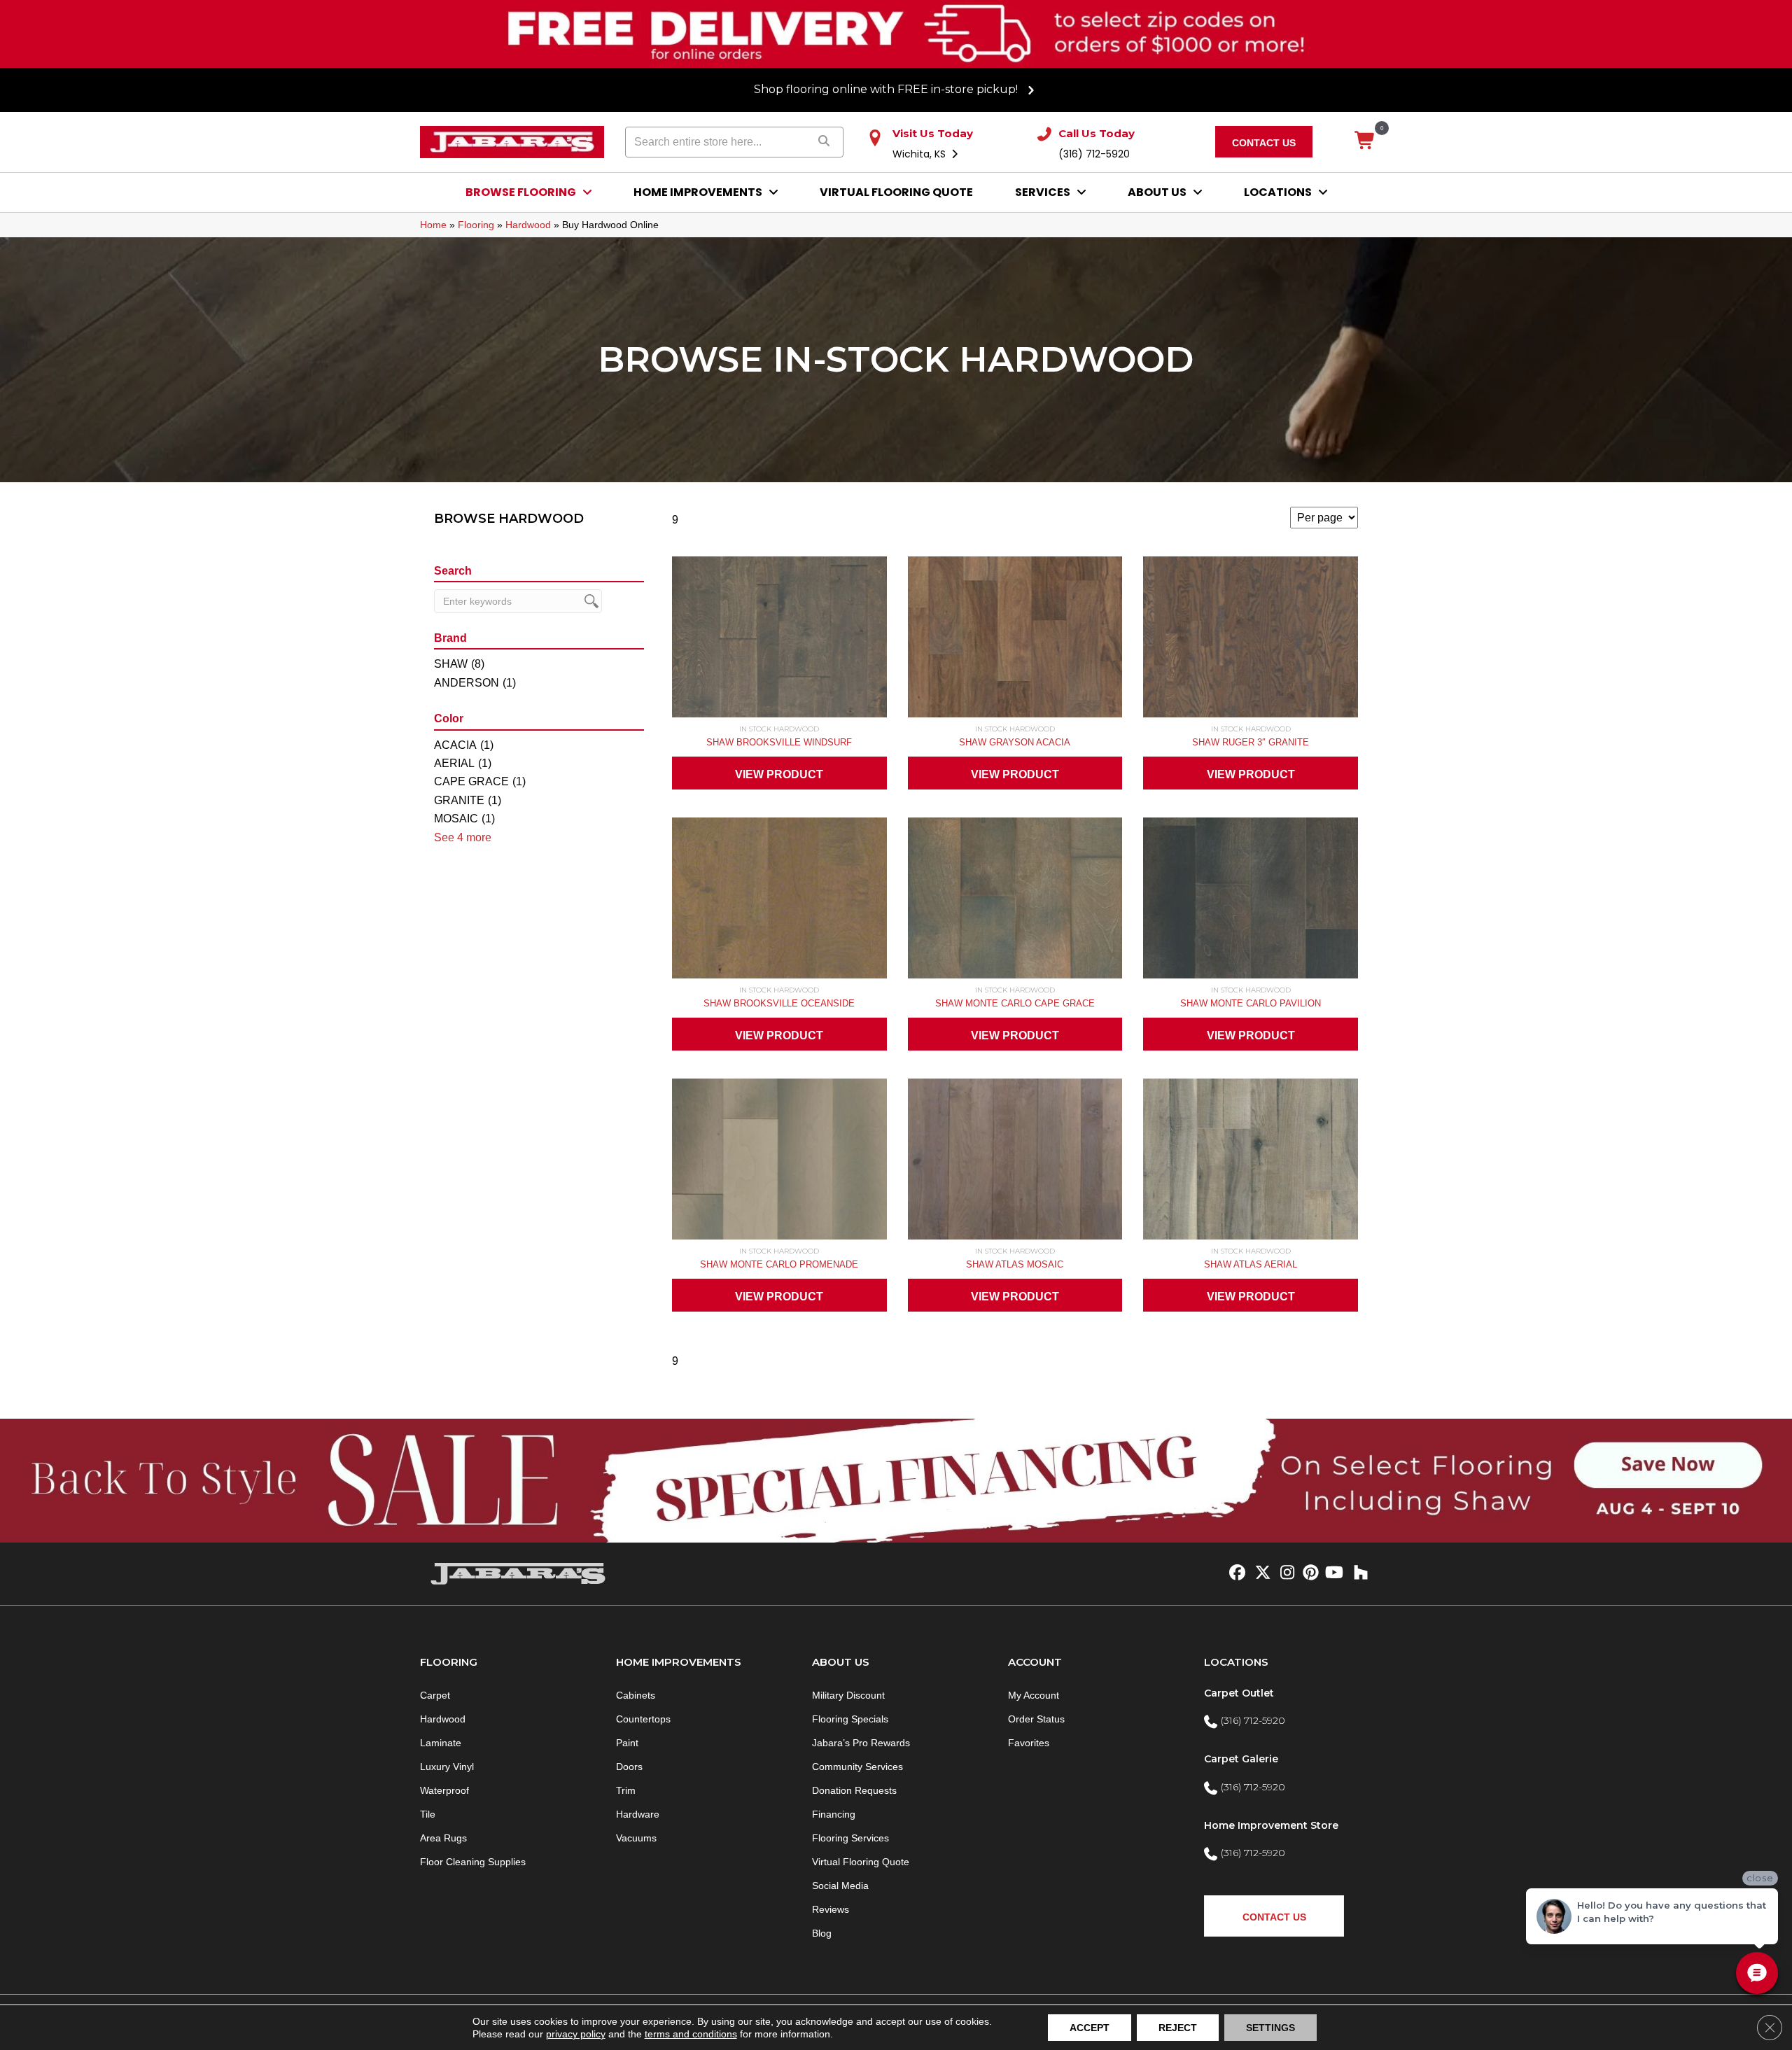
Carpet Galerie (1241, 1759)
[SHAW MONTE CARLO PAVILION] (1251, 901)
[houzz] (1358, 1573)
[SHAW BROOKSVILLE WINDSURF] (779, 640)
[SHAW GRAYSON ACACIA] (1015, 640)
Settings (1270, 2028)
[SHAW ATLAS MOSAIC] (1015, 1163)
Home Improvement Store (1271, 1825)
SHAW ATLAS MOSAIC (1015, 1264)
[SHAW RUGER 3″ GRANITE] (1251, 640)
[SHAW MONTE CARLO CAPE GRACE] (1015, 901)
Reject (1178, 2028)
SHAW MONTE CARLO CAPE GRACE (1015, 1003)
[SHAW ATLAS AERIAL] (1251, 1163)
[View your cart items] (1365, 141)
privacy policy (576, 2034)
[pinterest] (1309, 1573)
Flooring (476, 225)
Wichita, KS (920, 154)
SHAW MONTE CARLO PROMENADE (779, 1264)
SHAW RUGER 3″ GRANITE (1251, 742)
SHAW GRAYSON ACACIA (1015, 742)
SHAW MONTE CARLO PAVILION (1251, 1003)
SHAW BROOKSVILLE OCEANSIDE (779, 1003)
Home (433, 225)
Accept (1090, 2028)
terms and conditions (691, 2034)
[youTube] (1333, 1573)
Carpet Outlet (1239, 1693)
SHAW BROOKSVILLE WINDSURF (779, 742)
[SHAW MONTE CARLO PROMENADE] (779, 1163)
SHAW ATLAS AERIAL (1251, 1264)
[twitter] (1260, 1573)
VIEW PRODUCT (779, 774)
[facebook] (1235, 1573)
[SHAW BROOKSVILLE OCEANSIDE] (779, 901)
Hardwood (528, 225)
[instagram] (1284, 1573)
